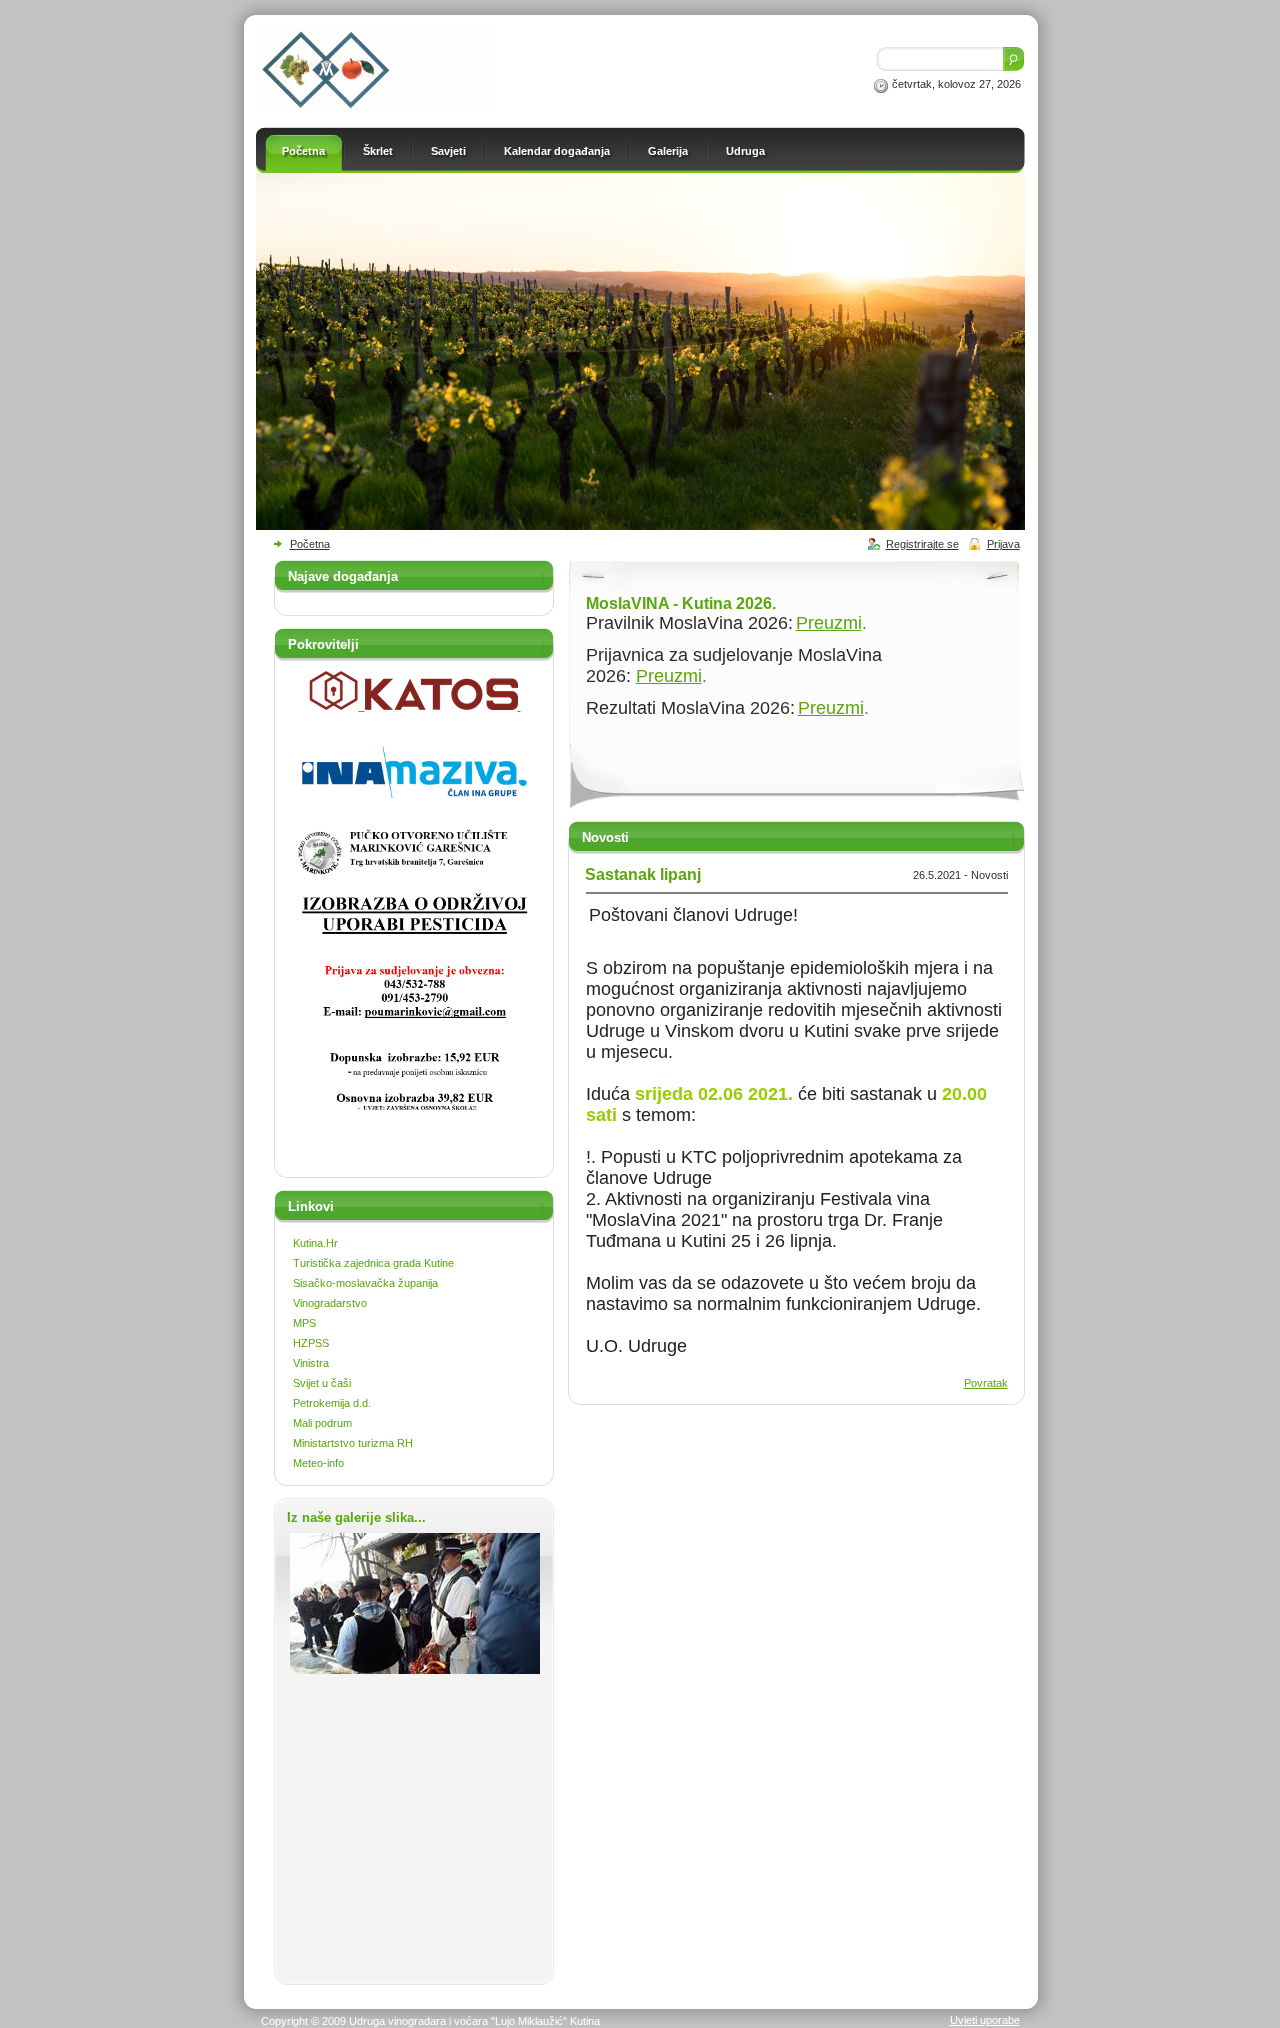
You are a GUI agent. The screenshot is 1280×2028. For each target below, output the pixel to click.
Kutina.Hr (315, 1243)
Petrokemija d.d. (332, 1403)
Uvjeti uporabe (985, 2020)
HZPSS (311, 1343)
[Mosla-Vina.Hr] (375, 109)
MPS (304, 1323)
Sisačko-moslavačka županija (365, 1283)
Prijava (1003, 544)
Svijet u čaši (322, 1383)
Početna (310, 544)
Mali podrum (322, 1423)
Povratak (986, 1383)
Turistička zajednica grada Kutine (373, 1263)
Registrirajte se (922, 544)
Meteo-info (318, 1463)
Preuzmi (829, 623)
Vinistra (311, 1363)
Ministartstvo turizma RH (353, 1443)
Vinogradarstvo (330, 1303)
